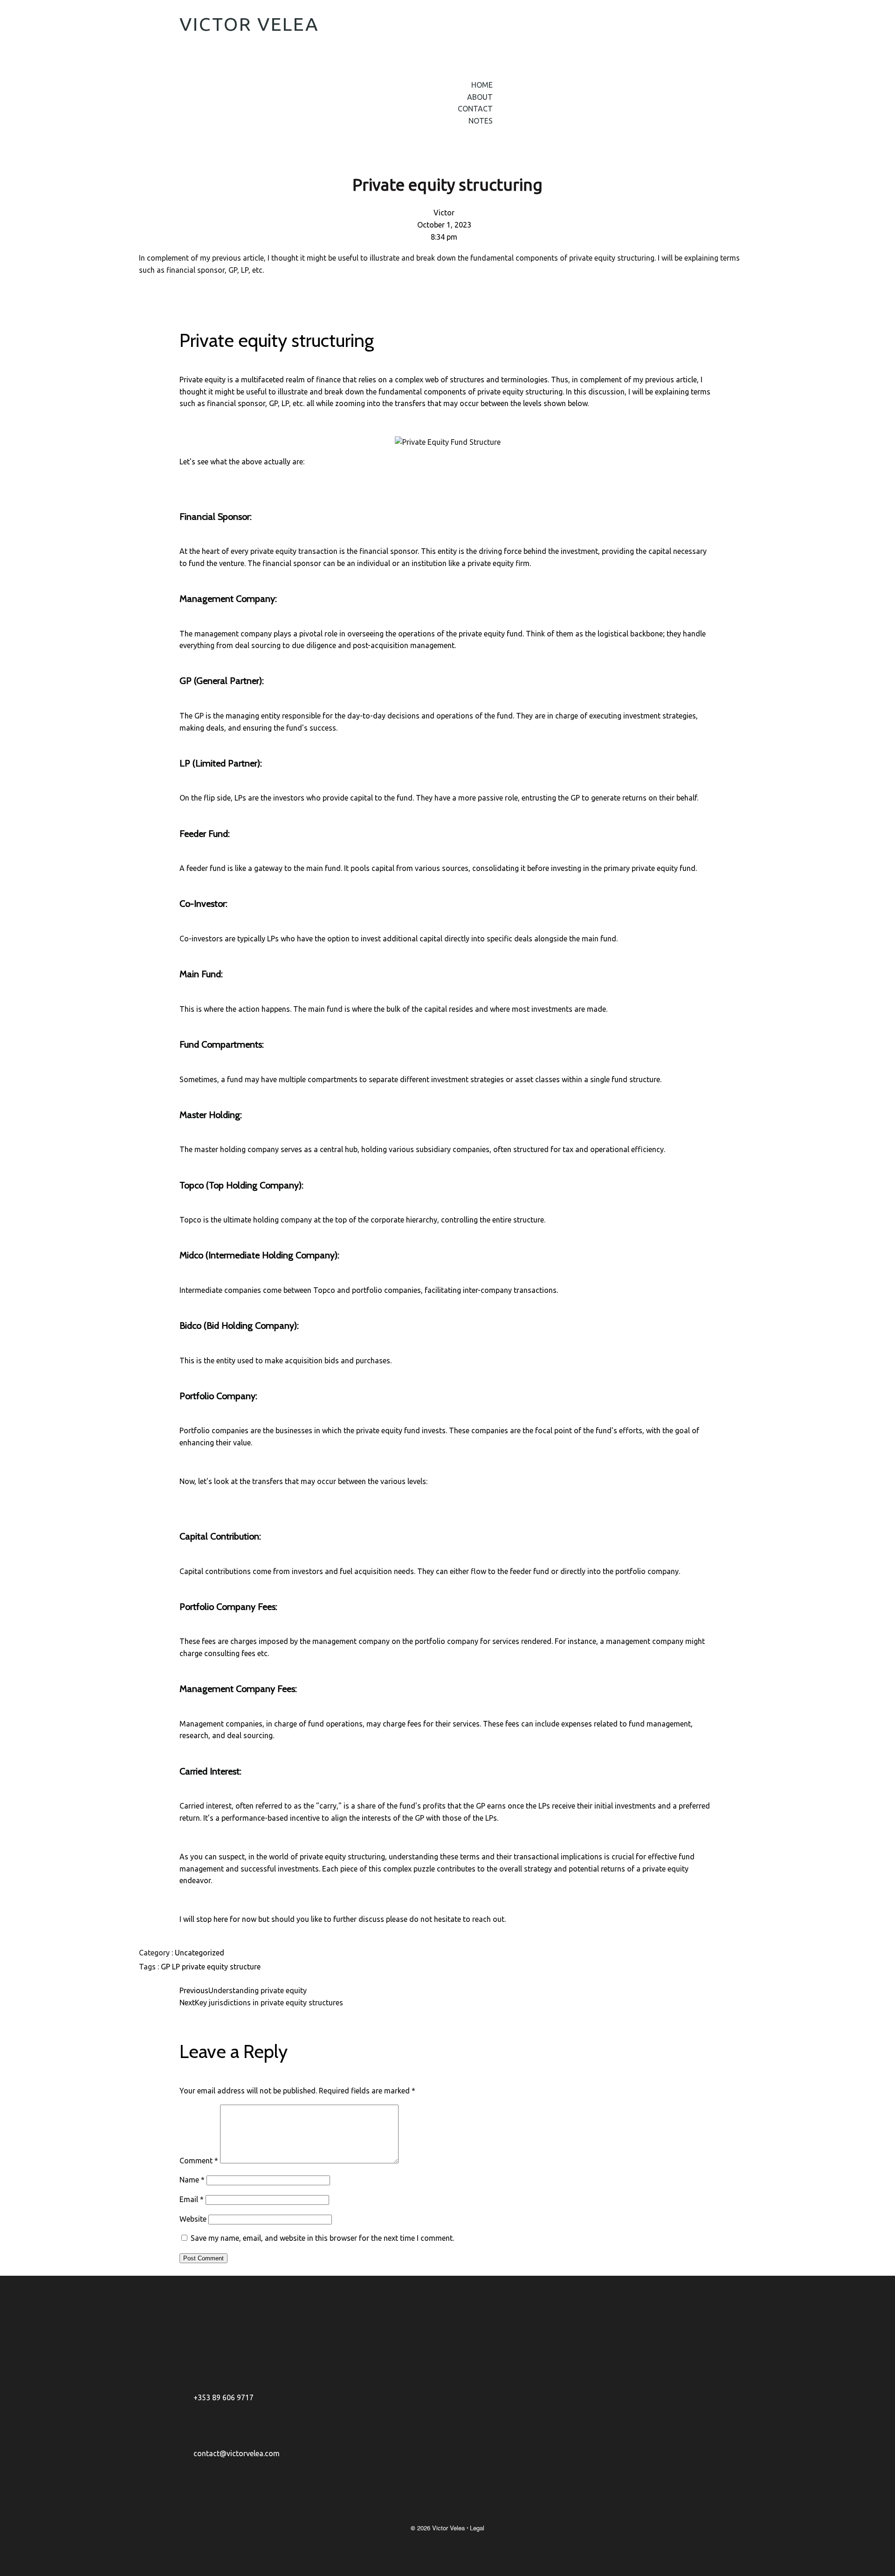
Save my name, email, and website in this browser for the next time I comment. (322, 2238)
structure (245, 1967)
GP (166, 1967)
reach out (488, 1919)
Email (192, 2199)
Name (192, 2180)
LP (177, 1967)
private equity (206, 1967)
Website (193, 2219)
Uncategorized (200, 1953)
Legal (477, 2528)
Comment (199, 2161)
